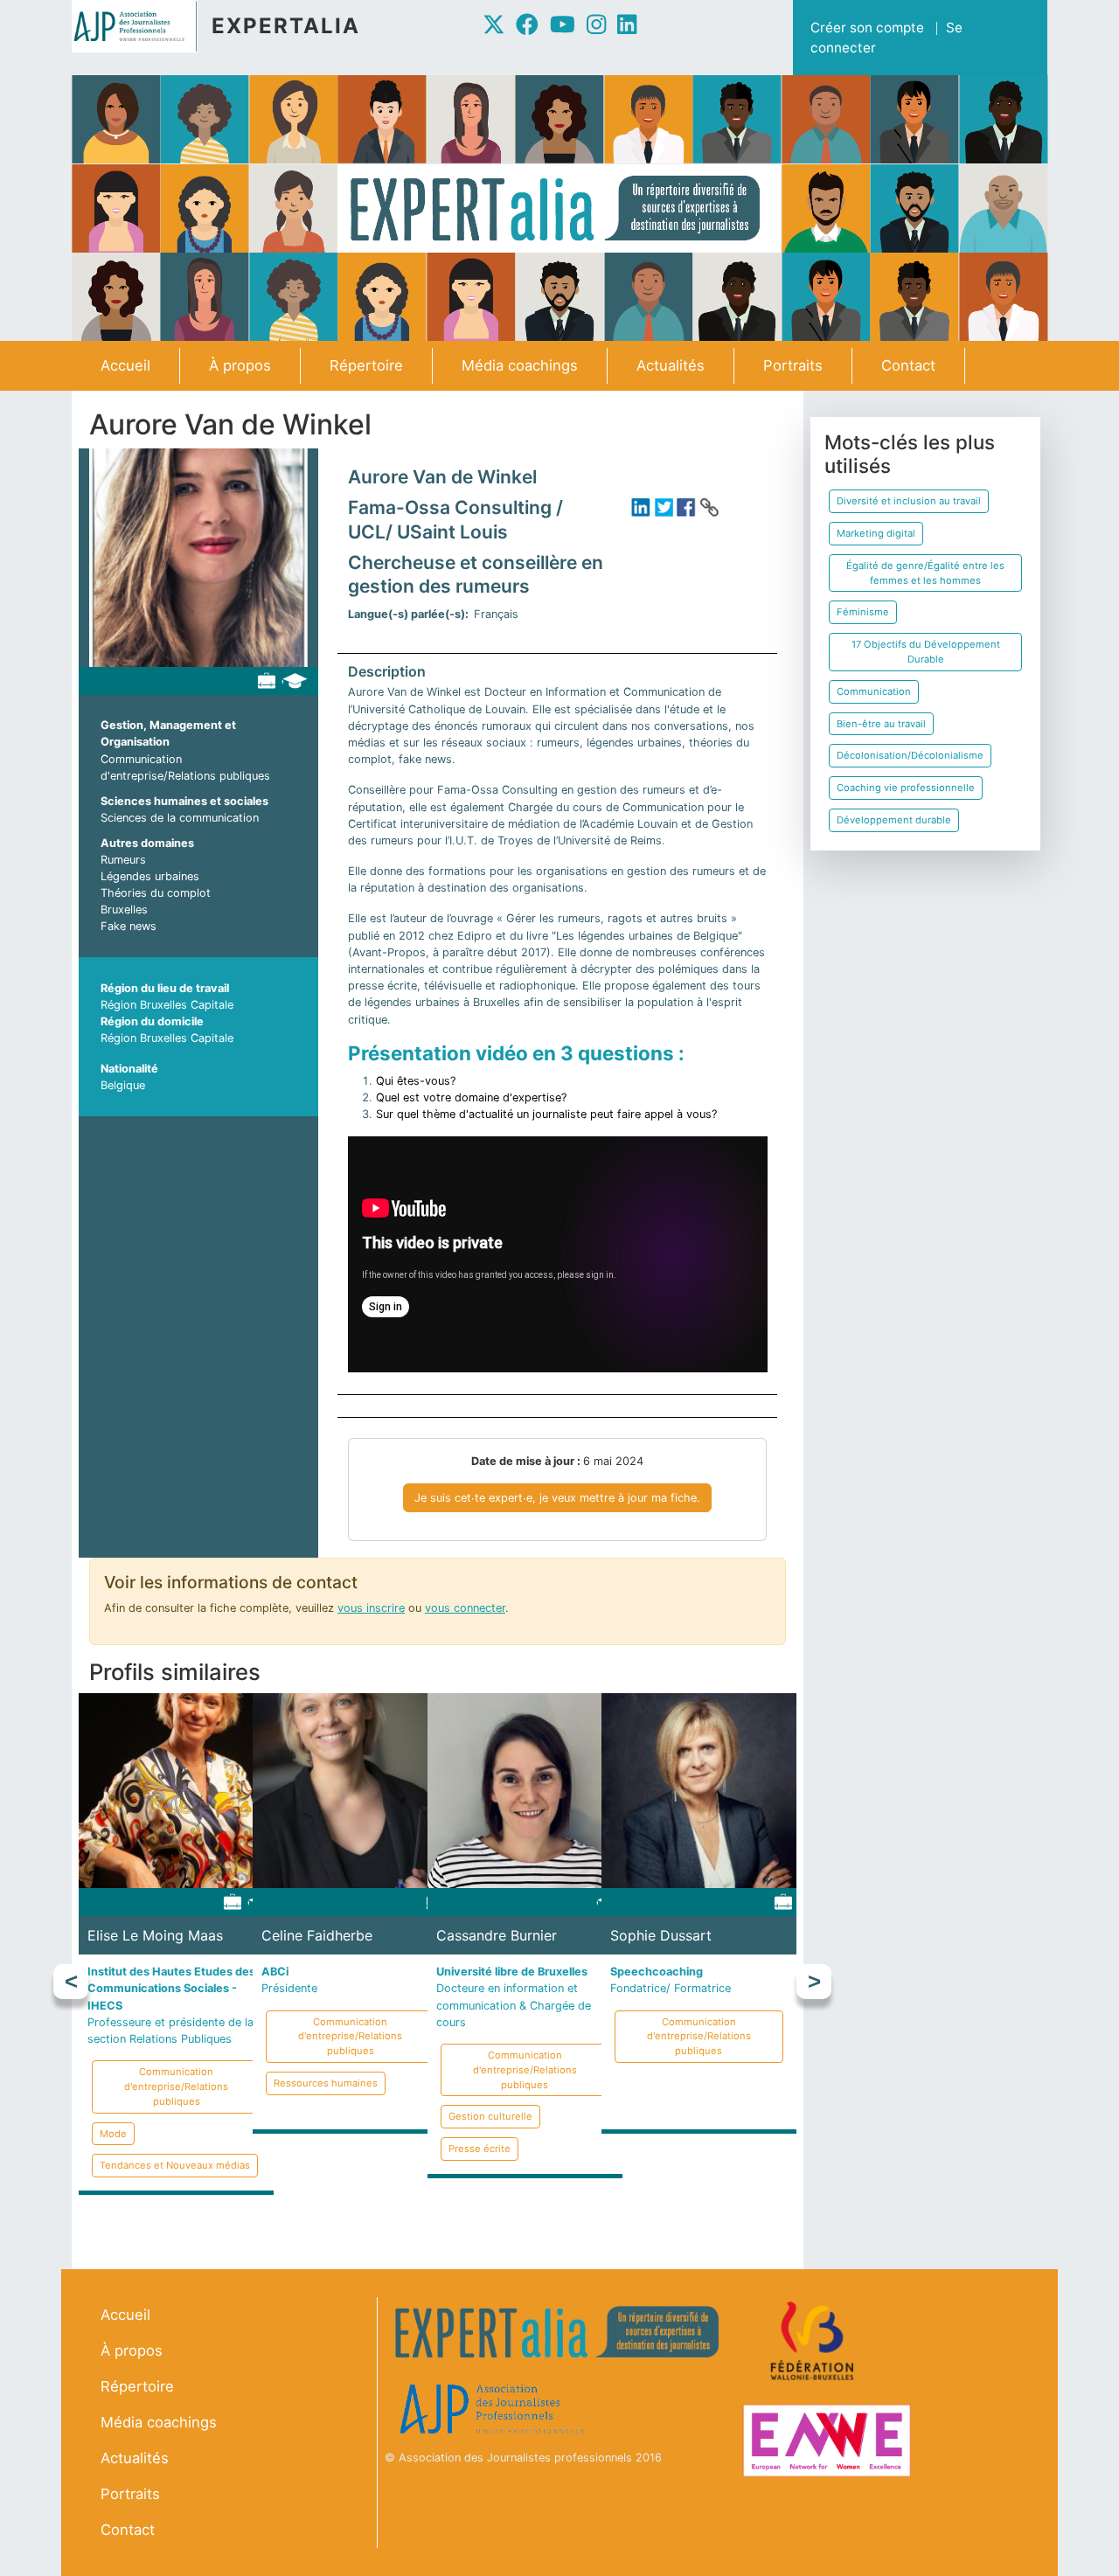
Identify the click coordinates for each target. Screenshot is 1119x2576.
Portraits (793, 365)
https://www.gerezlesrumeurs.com (709, 507)
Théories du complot (156, 893)
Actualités (671, 365)
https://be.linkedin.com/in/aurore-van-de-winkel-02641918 (641, 507)
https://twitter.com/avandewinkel (664, 507)
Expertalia (286, 26)
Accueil (125, 365)
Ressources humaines (326, 2083)
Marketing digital (876, 533)
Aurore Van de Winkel (442, 477)
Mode (113, 2134)
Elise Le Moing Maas (155, 1935)
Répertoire (366, 365)
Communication (874, 691)
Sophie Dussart (661, 1935)
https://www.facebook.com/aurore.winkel (686, 507)
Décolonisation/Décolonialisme (910, 755)
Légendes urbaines (150, 876)
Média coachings (520, 365)
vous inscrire (371, 1608)
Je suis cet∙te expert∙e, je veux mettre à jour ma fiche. (557, 1498)
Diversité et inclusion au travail (909, 501)
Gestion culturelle (490, 2116)
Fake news (129, 926)
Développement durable (894, 820)
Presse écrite (480, 2149)
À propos (240, 365)
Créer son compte (867, 28)
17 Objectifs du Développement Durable (926, 652)
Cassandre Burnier (497, 1935)
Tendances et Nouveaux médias (175, 2165)
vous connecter (465, 1608)
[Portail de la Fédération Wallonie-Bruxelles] (814, 2341)
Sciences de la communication (180, 818)
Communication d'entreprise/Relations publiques (176, 2086)
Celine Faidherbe (317, 1935)
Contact (908, 365)
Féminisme (863, 612)
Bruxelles (124, 910)
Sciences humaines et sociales (184, 801)
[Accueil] (142, 26)
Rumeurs (123, 860)
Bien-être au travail (881, 724)
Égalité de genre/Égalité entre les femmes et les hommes (925, 573)
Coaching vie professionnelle (906, 788)
